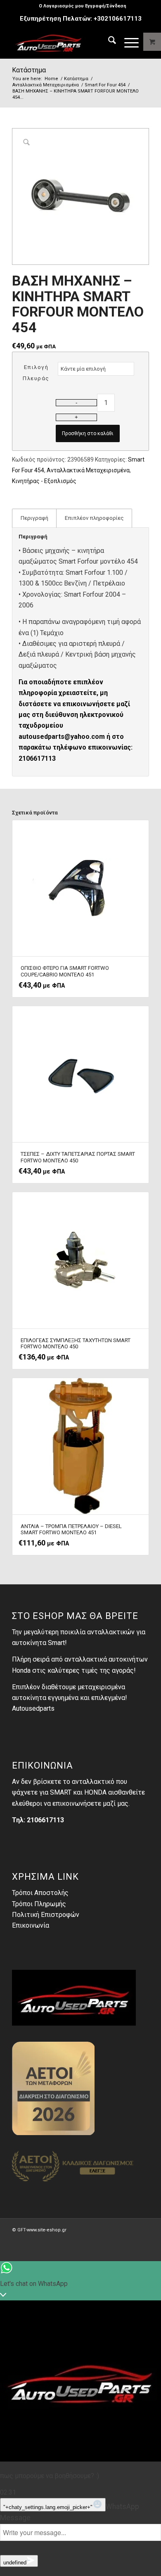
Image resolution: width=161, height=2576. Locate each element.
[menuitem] (83, 6)
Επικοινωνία (31, 1925)
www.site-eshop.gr (47, 2230)
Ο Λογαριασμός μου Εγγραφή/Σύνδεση (83, 6)
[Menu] (127, 42)
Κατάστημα (29, 70)
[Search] (108, 42)
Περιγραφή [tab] (34, 518)
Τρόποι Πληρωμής (39, 1904)
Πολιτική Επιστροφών (46, 1915)
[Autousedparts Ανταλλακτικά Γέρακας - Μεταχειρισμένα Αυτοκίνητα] (67, 42)
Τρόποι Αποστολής (40, 1893)
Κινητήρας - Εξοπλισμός (44, 481)
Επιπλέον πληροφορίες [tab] (94, 518)
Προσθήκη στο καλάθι (88, 433)
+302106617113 (118, 19)
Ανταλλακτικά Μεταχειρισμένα (88, 470)
